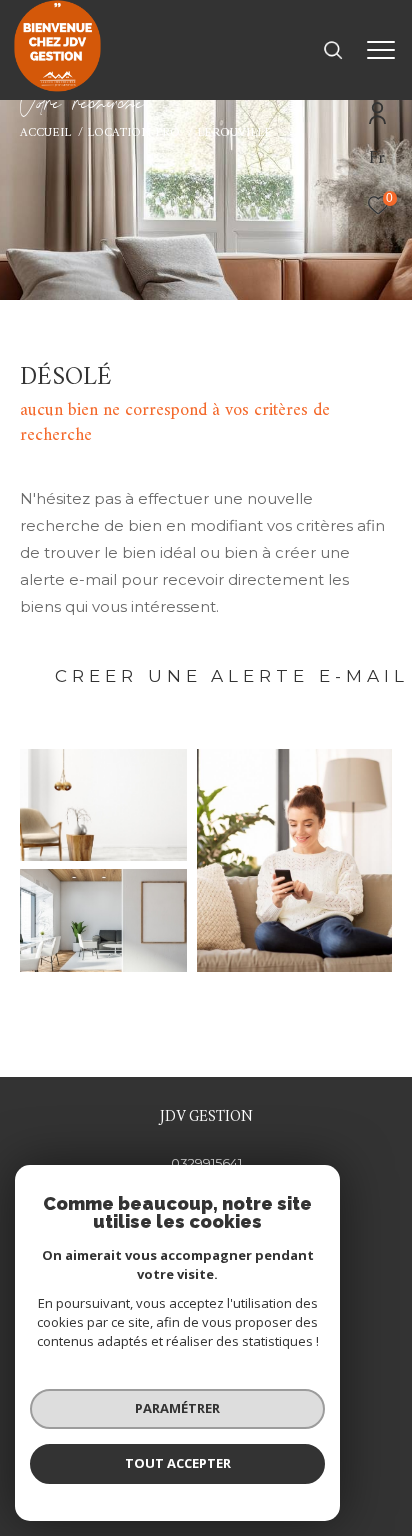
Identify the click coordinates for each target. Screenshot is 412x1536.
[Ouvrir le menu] (381, 50)
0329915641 (206, 1163)
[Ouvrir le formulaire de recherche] (333, 50)
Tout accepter (178, 1463)
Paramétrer (177, 1408)
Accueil (45, 133)
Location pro (133, 133)
